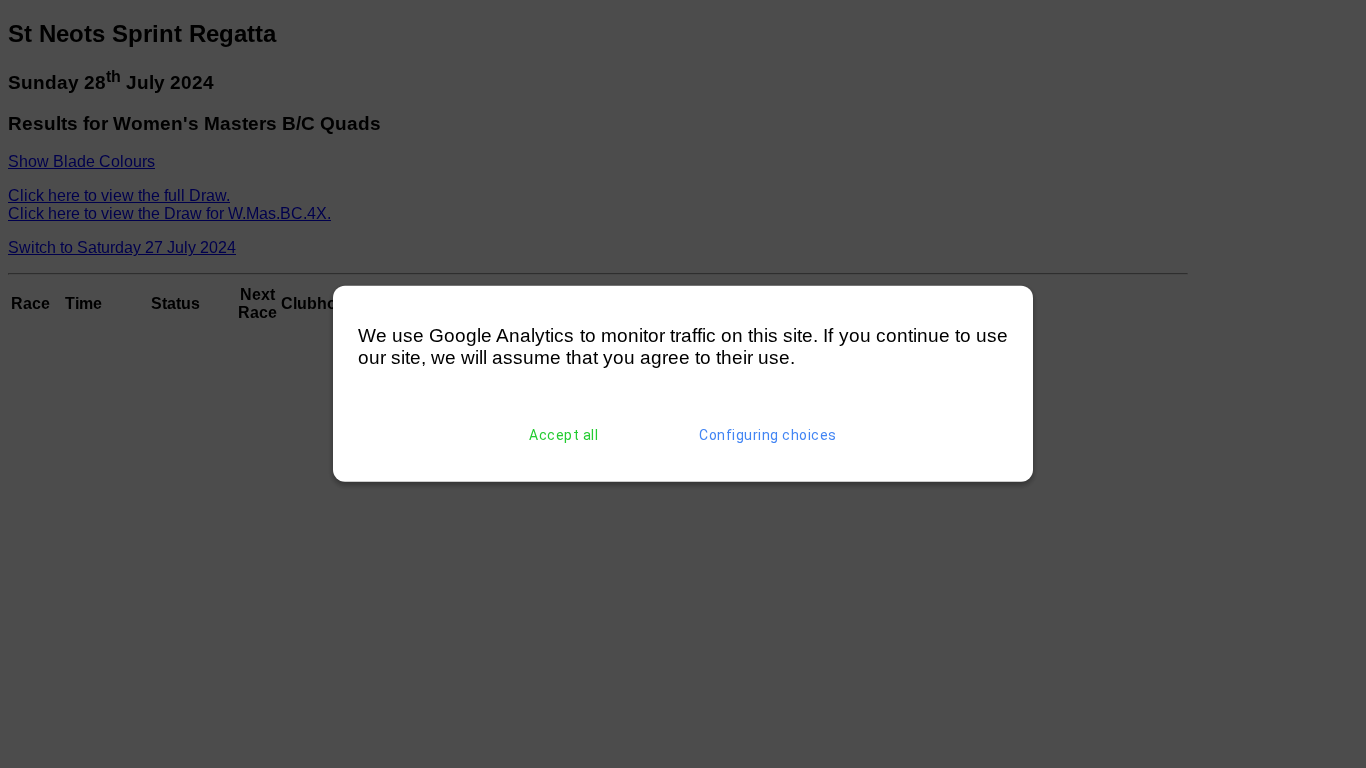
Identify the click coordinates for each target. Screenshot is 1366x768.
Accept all (563, 435)
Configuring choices (768, 435)
